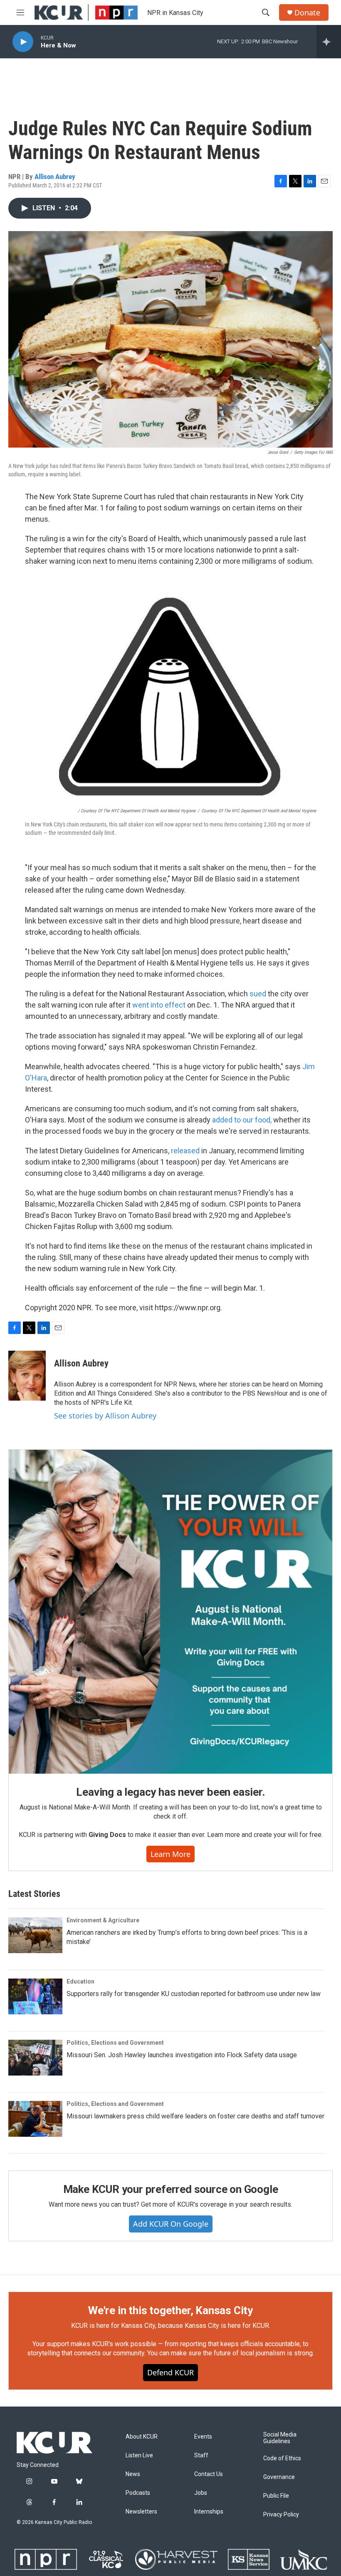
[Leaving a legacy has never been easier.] (170, 1612)
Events (203, 2437)
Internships (209, 2512)
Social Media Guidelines (280, 2438)
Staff (201, 2455)
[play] (23, 42)
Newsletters (141, 2512)
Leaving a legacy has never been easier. (170, 1792)
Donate (307, 13)
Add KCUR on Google (171, 2224)
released (185, 1151)
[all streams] (329, 42)
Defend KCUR (170, 2372)
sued (258, 994)
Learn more (170, 1854)
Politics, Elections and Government (115, 2043)
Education (80, 1981)
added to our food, (242, 1120)
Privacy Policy (281, 2515)
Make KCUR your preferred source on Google (171, 2189)
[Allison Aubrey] (27, 1376)
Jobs (201, 2493)
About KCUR (142, 2437)
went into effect (159, 1005)
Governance (279, 2477)
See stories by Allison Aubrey (105, 1416)
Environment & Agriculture (103, 1920)
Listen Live (139, 2455)
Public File (276, 2496)
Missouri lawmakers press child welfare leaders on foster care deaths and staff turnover (195, 2116)
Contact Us (209, 2474)
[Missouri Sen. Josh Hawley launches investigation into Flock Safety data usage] (35, 2058)
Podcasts (138, 2493)
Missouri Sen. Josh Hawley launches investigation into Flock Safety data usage (182, 2055)
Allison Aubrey (55, 177)
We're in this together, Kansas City (170, 2310)
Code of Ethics (282, 2458)
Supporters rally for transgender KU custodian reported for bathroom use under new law (194, 1994)
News (133, 2474)
